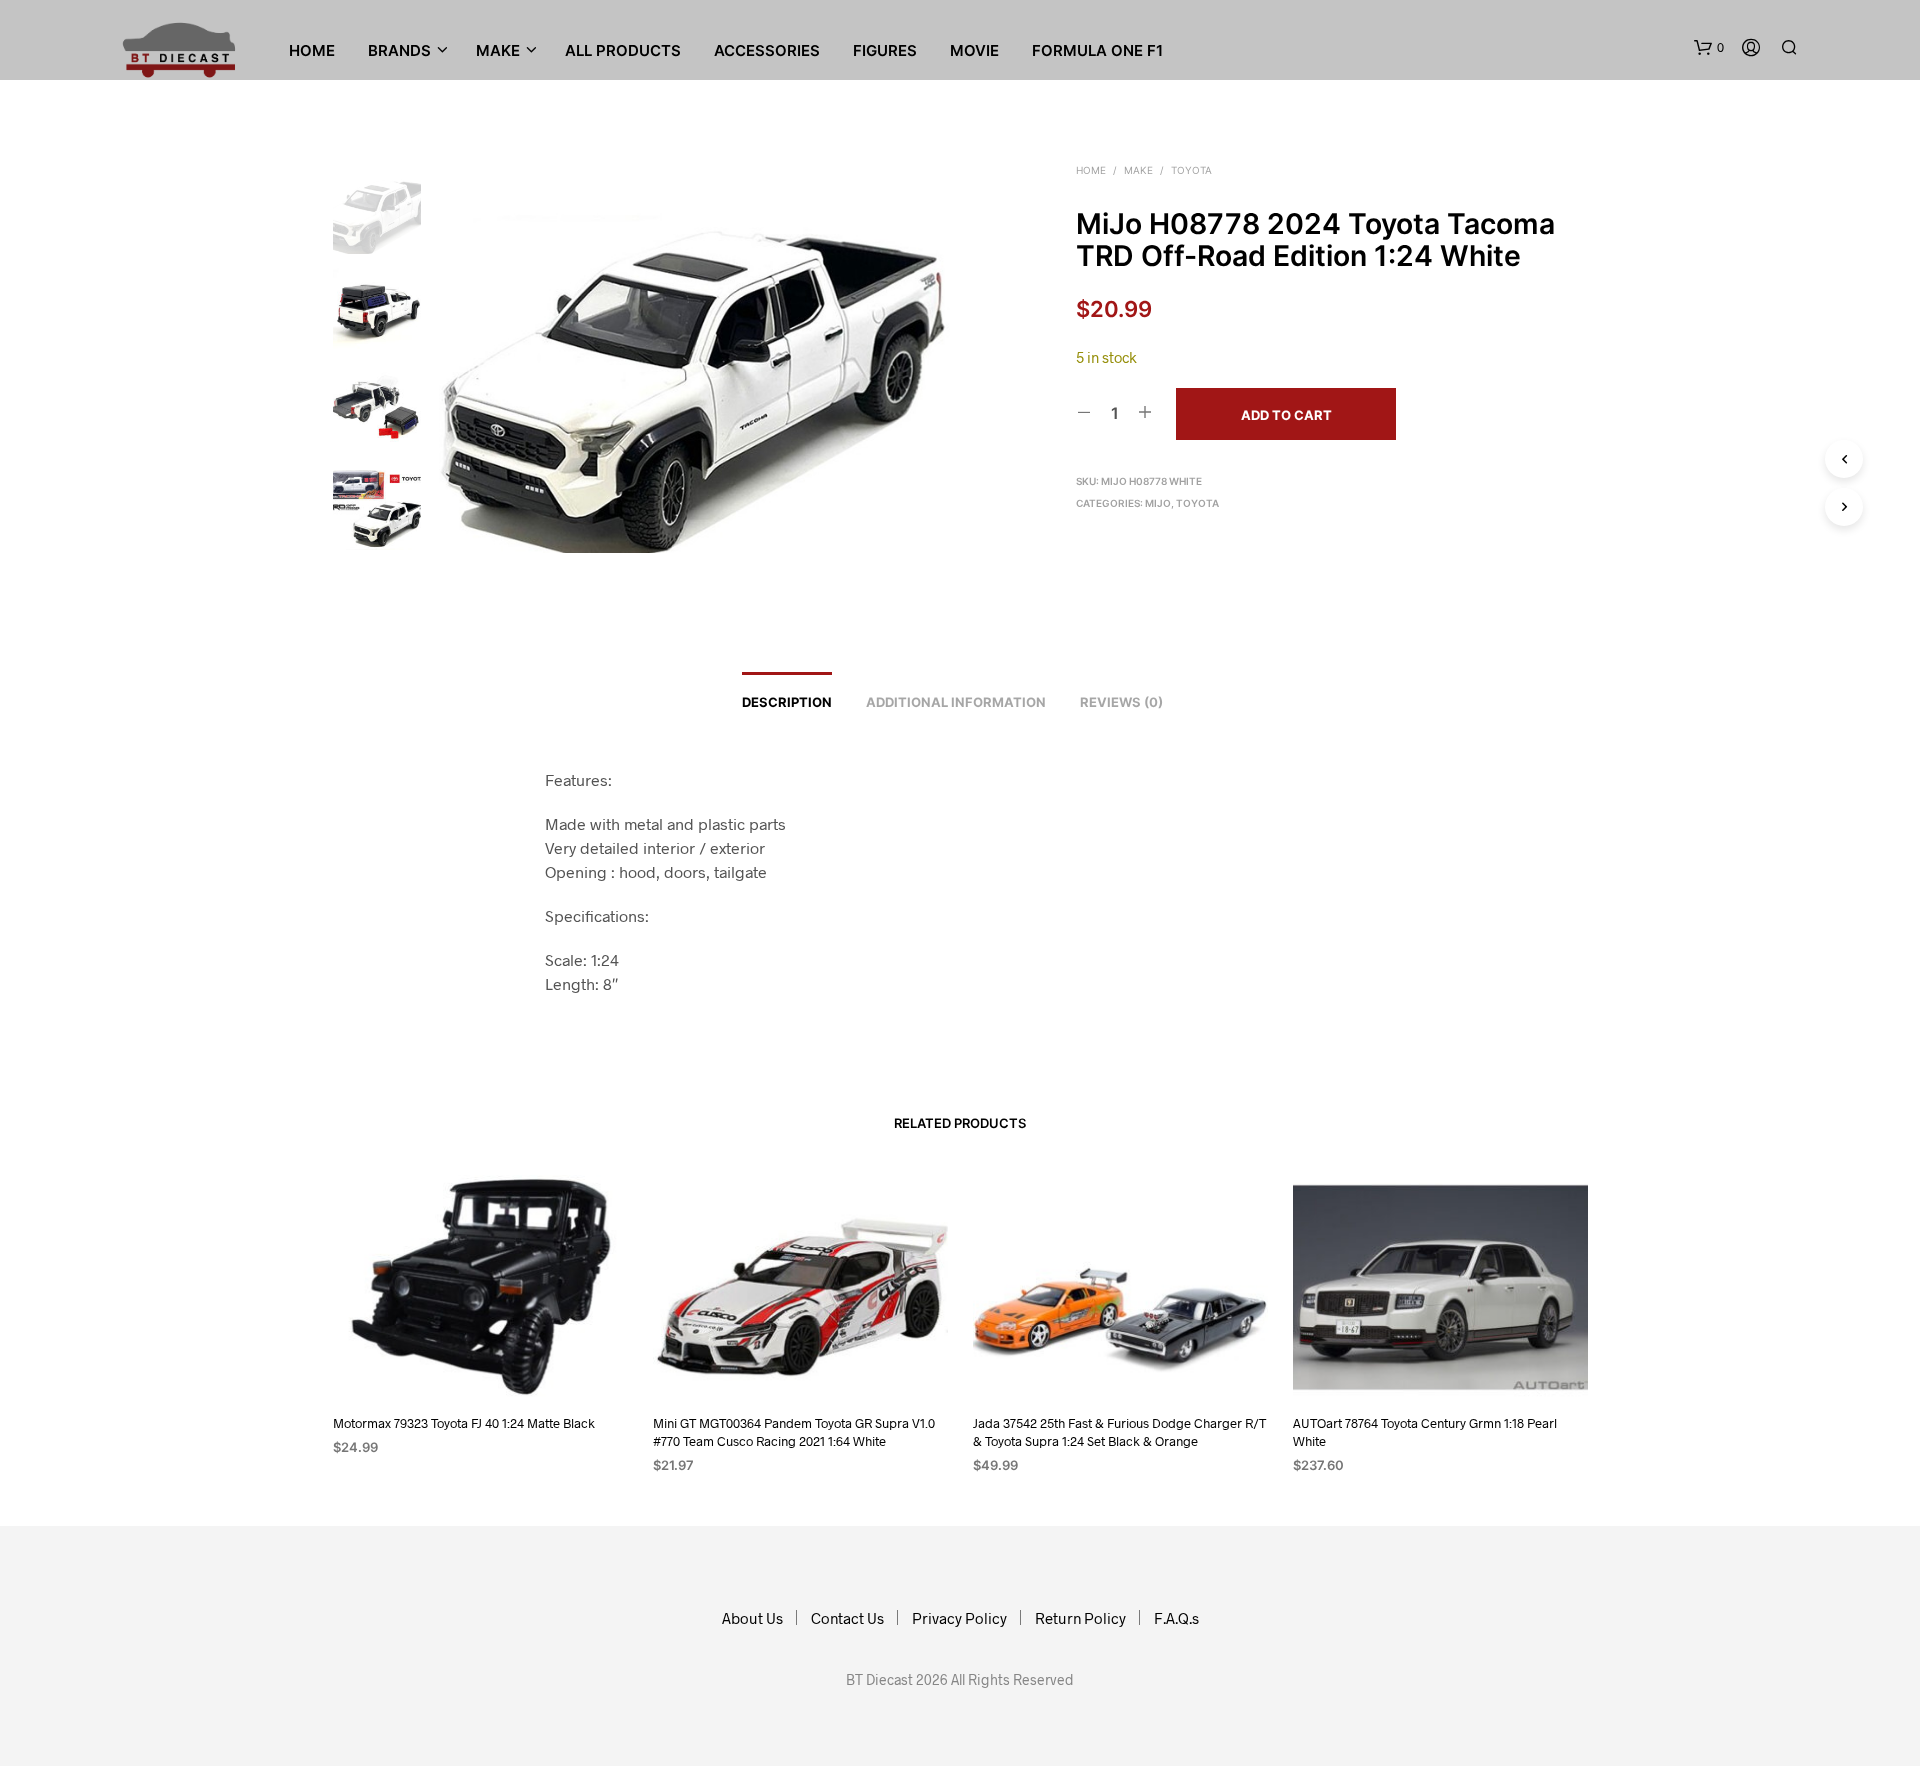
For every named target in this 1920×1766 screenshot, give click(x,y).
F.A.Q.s (1176, 1618)
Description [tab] (787, 702)
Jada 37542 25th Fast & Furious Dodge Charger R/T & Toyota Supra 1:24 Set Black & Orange (1119, 1432)
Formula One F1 (1097, 50)
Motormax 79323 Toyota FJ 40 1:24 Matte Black (464, 1423)
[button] (1709, 48)
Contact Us (847, 1618)
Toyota (1191, 170)
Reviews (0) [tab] (1121, 702)
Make (1138, 170)
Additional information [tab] (956, 702)
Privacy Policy (959, 1618)
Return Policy (1080, 1618)
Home (312, 50)
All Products (623, 50)
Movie (974, 50)
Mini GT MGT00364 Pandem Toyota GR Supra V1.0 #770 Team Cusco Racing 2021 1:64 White (794, 1432)
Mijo (1158, 503)
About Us (752, 1618)
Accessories (767, 50)
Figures (885, 50)
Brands (399, 50)
